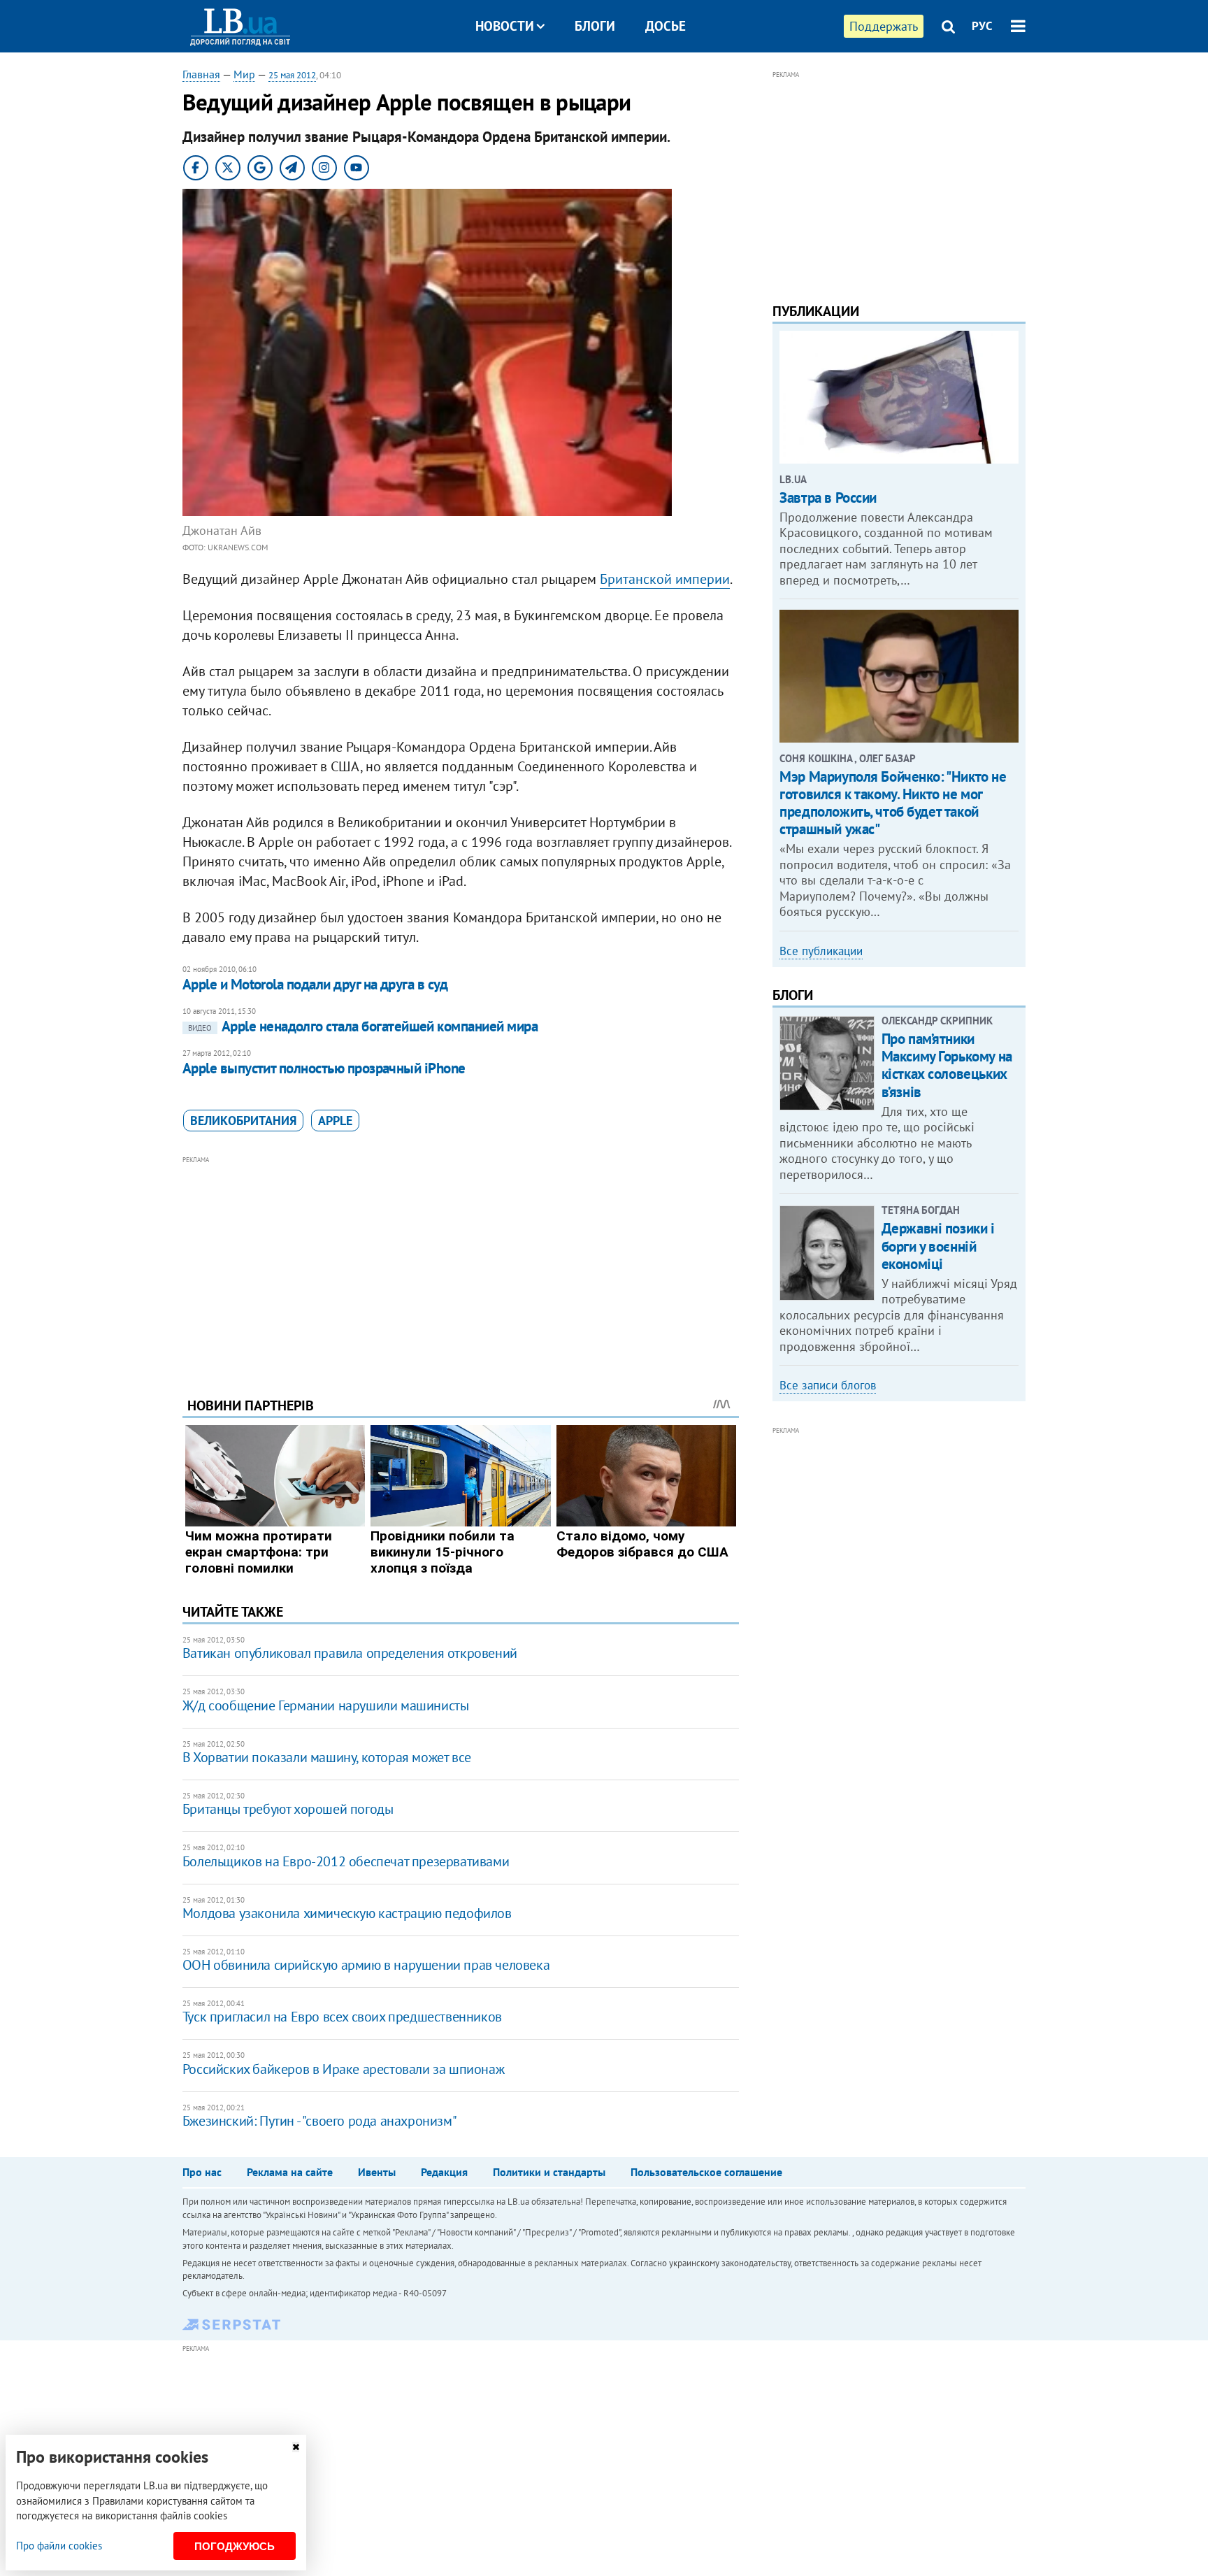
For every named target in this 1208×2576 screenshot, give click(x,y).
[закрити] (296, 2447)
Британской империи (665, 579)
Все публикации (821, 951)
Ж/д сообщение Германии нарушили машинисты (326, 1705)
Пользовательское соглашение (706, 2172)
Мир (244, 74)
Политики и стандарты (549, 2172)
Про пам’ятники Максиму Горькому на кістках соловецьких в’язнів (947, 1065)
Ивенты (377, 2172)
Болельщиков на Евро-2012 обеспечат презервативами (346, 1861)
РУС (982, 26)
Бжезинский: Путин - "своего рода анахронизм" (319, 2121)
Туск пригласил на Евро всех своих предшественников (342, 2017)
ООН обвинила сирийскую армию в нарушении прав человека (366, 1965)
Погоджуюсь (235, 2546)
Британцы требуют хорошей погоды (288, 1809)
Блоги (595, 26)
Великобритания (243, 1121)
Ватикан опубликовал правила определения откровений (350, 1653)
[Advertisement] (461, 1266)
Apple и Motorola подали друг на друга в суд (315, 984)
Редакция (444, 2172)
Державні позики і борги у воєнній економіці (938, 1246)
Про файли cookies (59, 2546)
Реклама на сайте (290, 2172)
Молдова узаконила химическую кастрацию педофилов (347, 1913)
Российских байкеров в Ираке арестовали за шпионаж (343, 2069)
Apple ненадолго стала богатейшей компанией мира (363, 1026)
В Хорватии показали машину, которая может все (327, 1757)
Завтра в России (828, 498)
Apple (335, 1121)
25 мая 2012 (292, 75)
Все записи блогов (828, 1385)
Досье (666, 26)
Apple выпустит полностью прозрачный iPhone (324, 1068)
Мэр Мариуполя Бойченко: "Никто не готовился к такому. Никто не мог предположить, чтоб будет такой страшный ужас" (893, 803)
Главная (201, 74)
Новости (505, 26)
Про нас (202, 2172)
